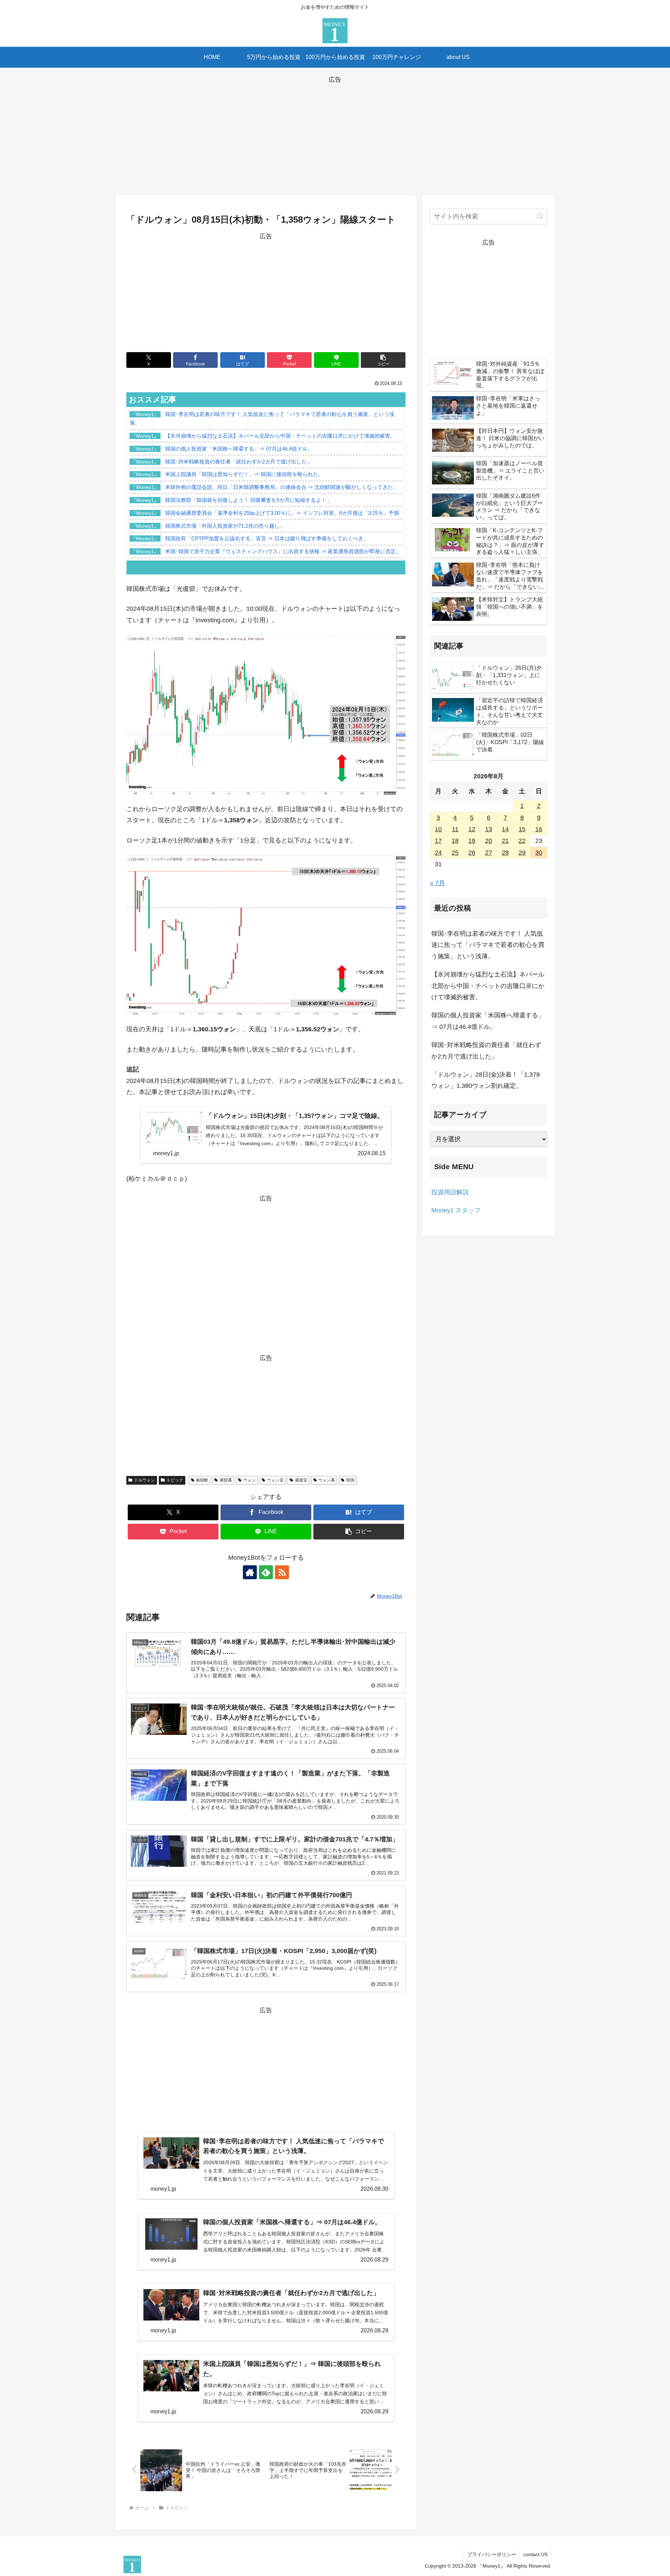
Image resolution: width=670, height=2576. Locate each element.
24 (438, 853)
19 (472, 841)
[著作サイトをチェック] (250, 1572)
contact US (535, 2554)
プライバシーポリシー (492, 2554)
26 (472, 853)
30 (539, 853)
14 (505, 829)
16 (539, 829)
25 (455, 853)
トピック (175, 1480)
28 (505, 853)
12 (472, 829)
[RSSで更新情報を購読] (282, 1572)
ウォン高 (327, 1480)
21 (505, 841)
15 (522, 829)
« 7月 (437, 883)
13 (489, 829)
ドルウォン (144, 1480)
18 (455, 841)
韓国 (350, 1480)
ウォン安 (275, 1480)
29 (522, 853)
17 (438, 841)
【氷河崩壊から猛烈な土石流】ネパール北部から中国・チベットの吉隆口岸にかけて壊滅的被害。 (488, 986)
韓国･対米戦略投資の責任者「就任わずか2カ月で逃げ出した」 (486, 1051)
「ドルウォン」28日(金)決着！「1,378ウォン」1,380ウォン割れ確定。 (486, 1080)
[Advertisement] (335, 134)
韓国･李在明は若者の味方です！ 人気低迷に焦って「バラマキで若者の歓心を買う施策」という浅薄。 (488, 945)
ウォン (250, 1480)
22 (522, 841)
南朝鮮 (202, 1480)
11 (455, 829)
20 (489, 841)
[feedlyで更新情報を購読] (266, 1572)
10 (438, 829)
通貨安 (301, 1480)
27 (489, 853)
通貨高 (226, 1480)
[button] (383, 360)
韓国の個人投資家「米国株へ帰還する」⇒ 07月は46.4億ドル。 (488, 1021)
